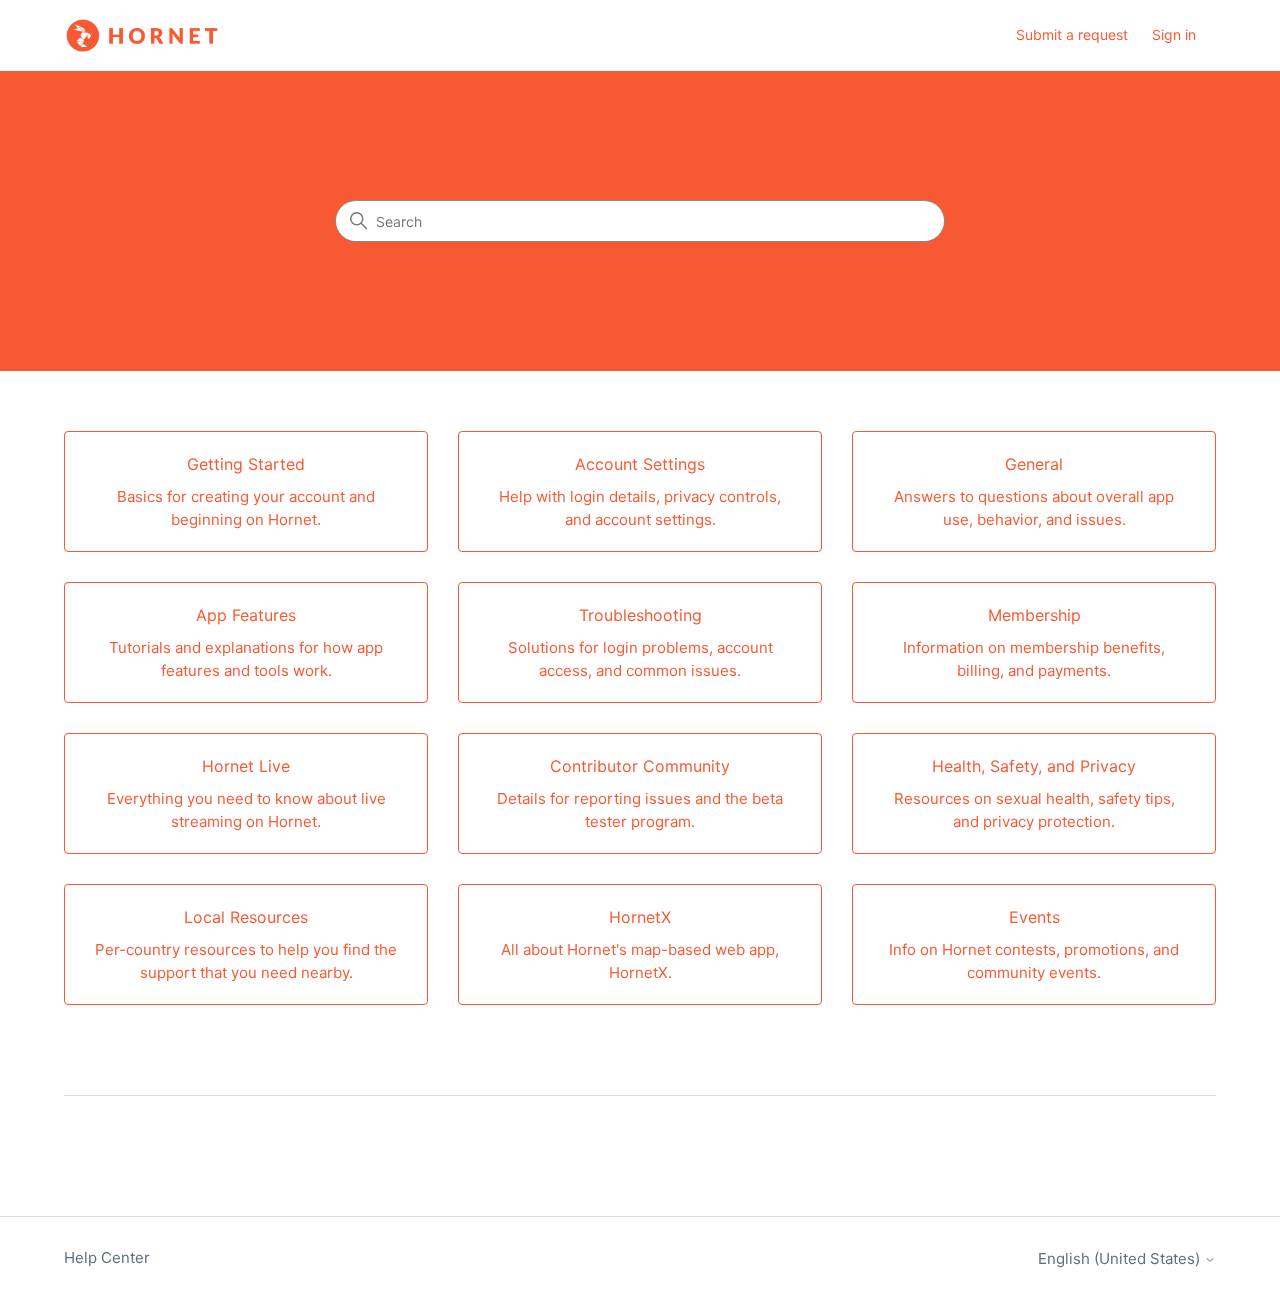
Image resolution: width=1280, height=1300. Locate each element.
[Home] (142, 35)
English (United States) (1121, 1258)
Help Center (107, 1257)
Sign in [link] (1174, 34)
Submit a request (1072, 34)
